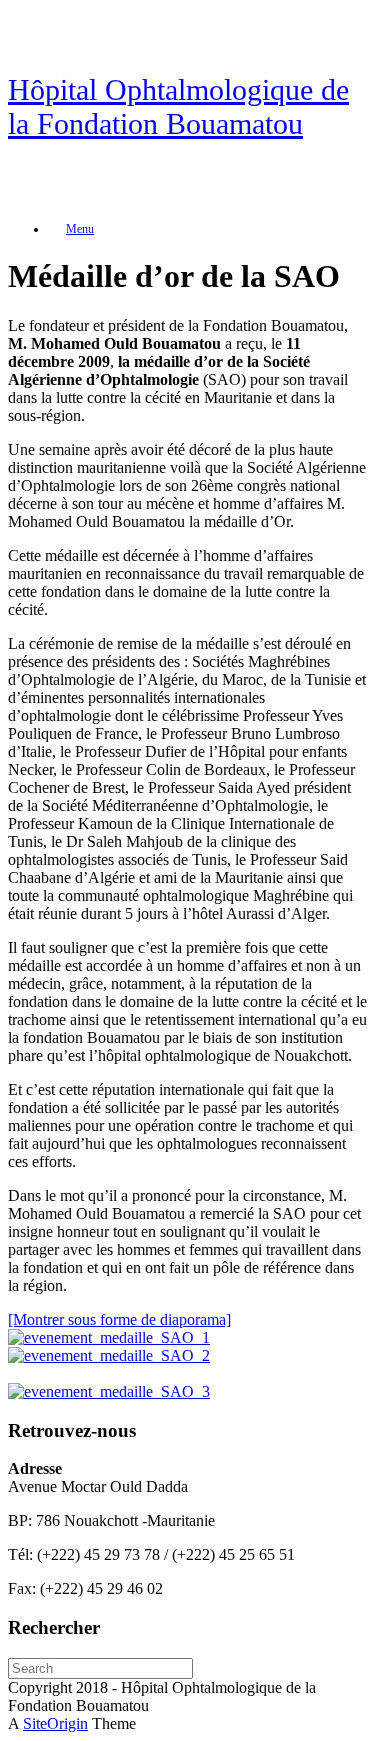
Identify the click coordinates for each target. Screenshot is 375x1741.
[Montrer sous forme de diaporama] (119, 1319)
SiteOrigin (55, 1723)
